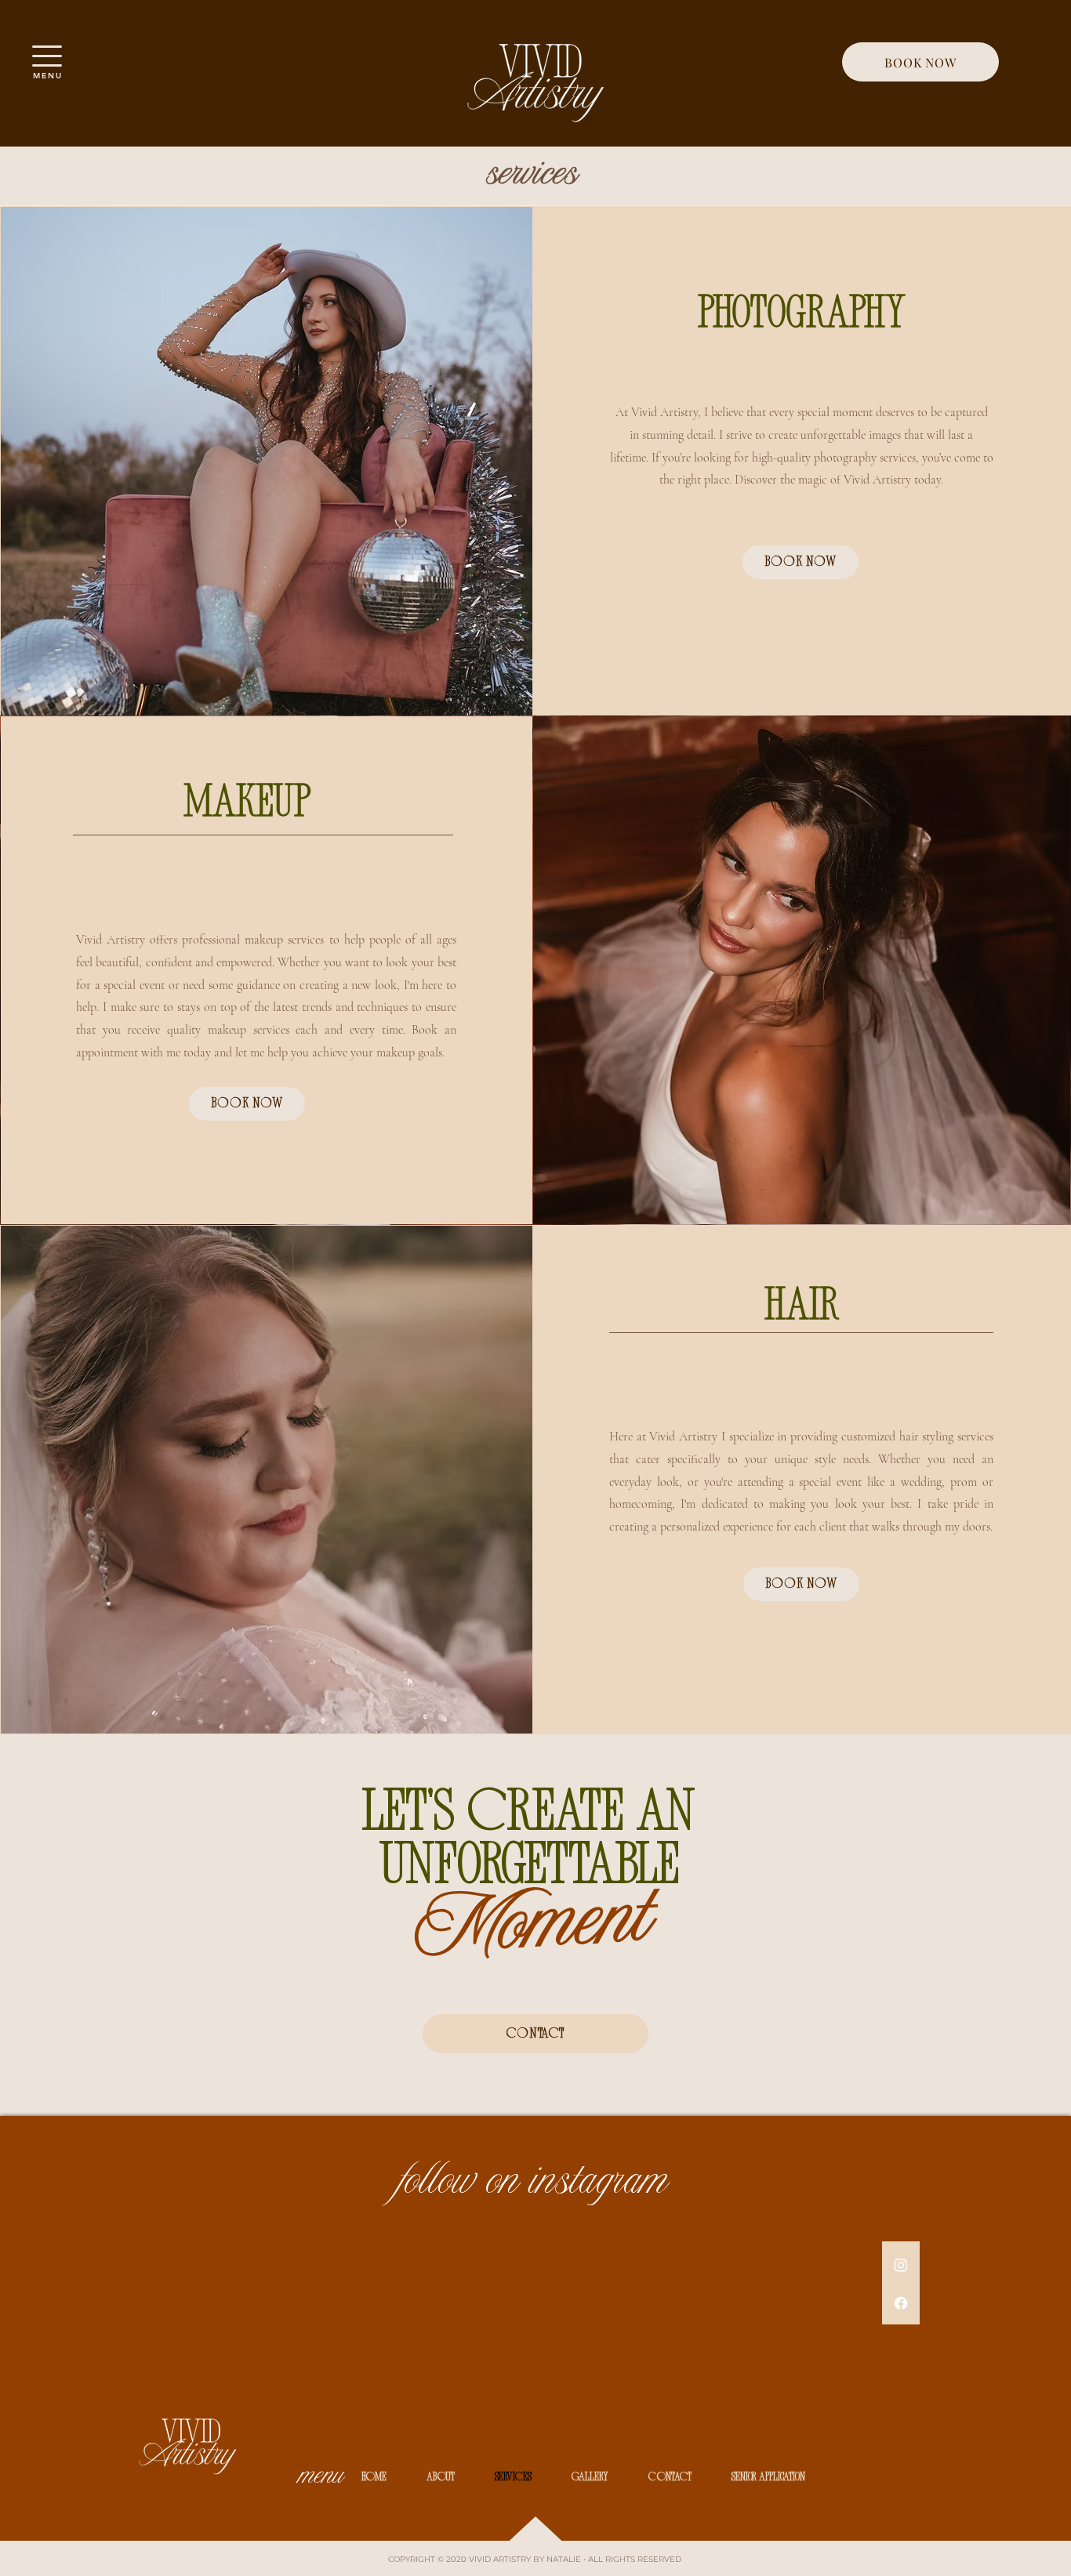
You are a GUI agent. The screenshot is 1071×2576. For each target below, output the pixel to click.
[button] (47, 56)
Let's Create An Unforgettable (535, 1842)
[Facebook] (901, 2303)
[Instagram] (901, 2265)
